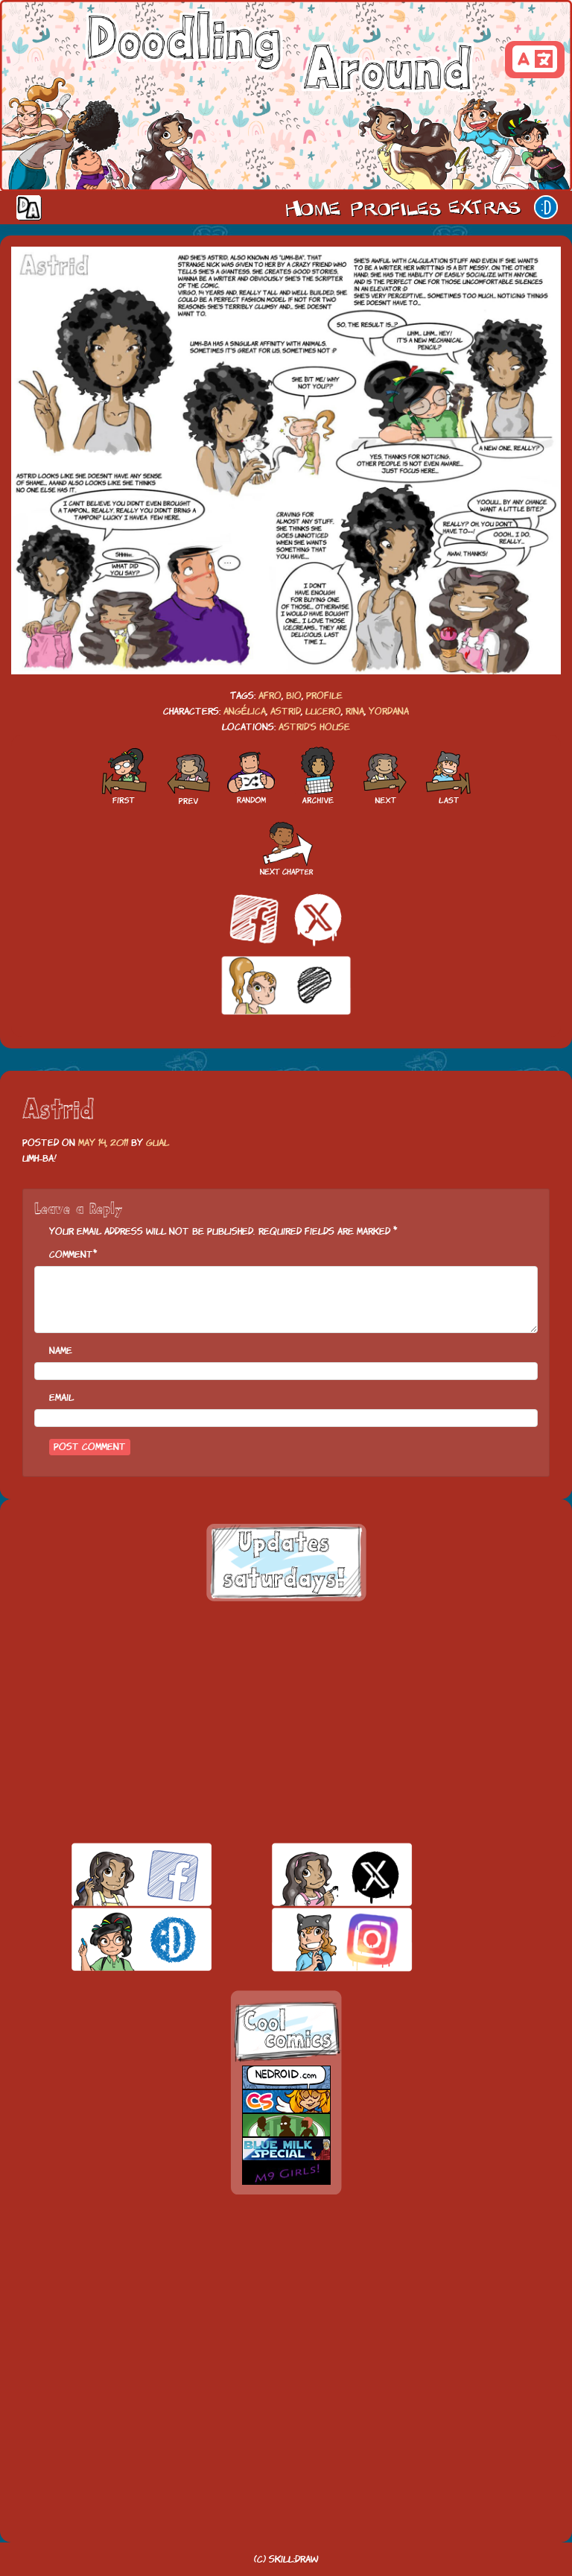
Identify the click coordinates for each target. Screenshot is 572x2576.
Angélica (245, 711)
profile (324, 696)
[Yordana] (187, 776)
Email (61, 1398)
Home (313, 207)
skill (116, 1939)
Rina (355, 711)
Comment (71, 1254)
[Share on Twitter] (318, 919)
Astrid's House (314, 727)
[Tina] (385, 776)
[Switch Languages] (535, 60)
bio (294, 696)
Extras (487, 207)
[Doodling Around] (123, 776)
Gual (158, 1143)
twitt (316, 1874)
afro (270, 696)
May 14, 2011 (103, 1143)
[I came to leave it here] (449, 776)
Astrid (286, 711)
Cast (394, 207)
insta (316, 1939)
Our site (546, 207)
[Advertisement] (286, 1722)
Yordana (389, 711)
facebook (116, 1874)
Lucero (323, 711)
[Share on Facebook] (254, 919)
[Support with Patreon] (286, 986)
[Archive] (318, 776)
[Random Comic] (251, 776)
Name (61, 1351)
